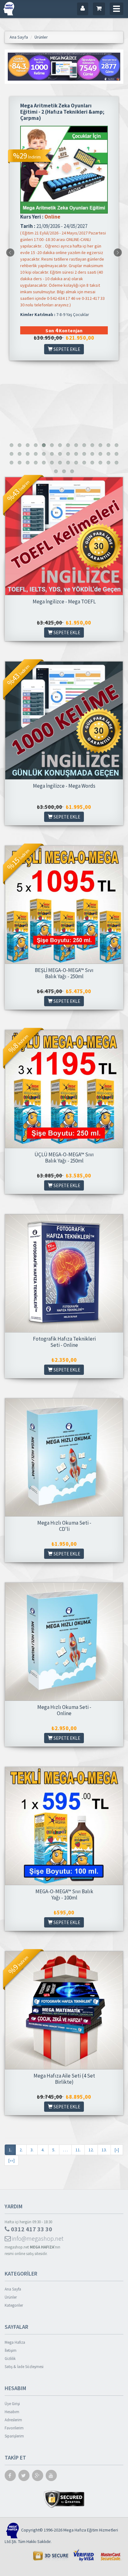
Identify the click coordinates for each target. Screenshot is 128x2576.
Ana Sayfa (13, 2289)
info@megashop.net (37, 2238)
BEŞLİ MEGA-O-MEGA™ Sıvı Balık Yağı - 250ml (64, 973)
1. (10, 2150)
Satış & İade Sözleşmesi (24, 2367)
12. (91, 2150)
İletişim (11, 2350)
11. (78, 2150)
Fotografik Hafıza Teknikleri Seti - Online (64, 1342)
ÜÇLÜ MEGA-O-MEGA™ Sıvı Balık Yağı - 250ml (64, 1158)
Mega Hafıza (15, 2342)
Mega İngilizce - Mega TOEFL (64, 602)
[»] (117, 2150)
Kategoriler (14, 2305)
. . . (65, 2150)
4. (43, 2150)
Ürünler (11, 2297)
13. (104, 2150)
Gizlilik (10, 2359)
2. (21, 2150)
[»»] (11, 2160)
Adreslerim (13, 2420)
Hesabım (12, 2412)
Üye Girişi (12, 2404)
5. (54, 2150)
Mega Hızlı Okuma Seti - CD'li (64, 1526)
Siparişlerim (14, 2436)
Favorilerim (14, 2428)
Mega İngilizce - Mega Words (64, 786)
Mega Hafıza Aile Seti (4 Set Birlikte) (64, 2079)
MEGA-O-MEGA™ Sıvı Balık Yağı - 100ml (64, 1894)
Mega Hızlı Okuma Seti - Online (64, 1710)
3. (32, 2150)
